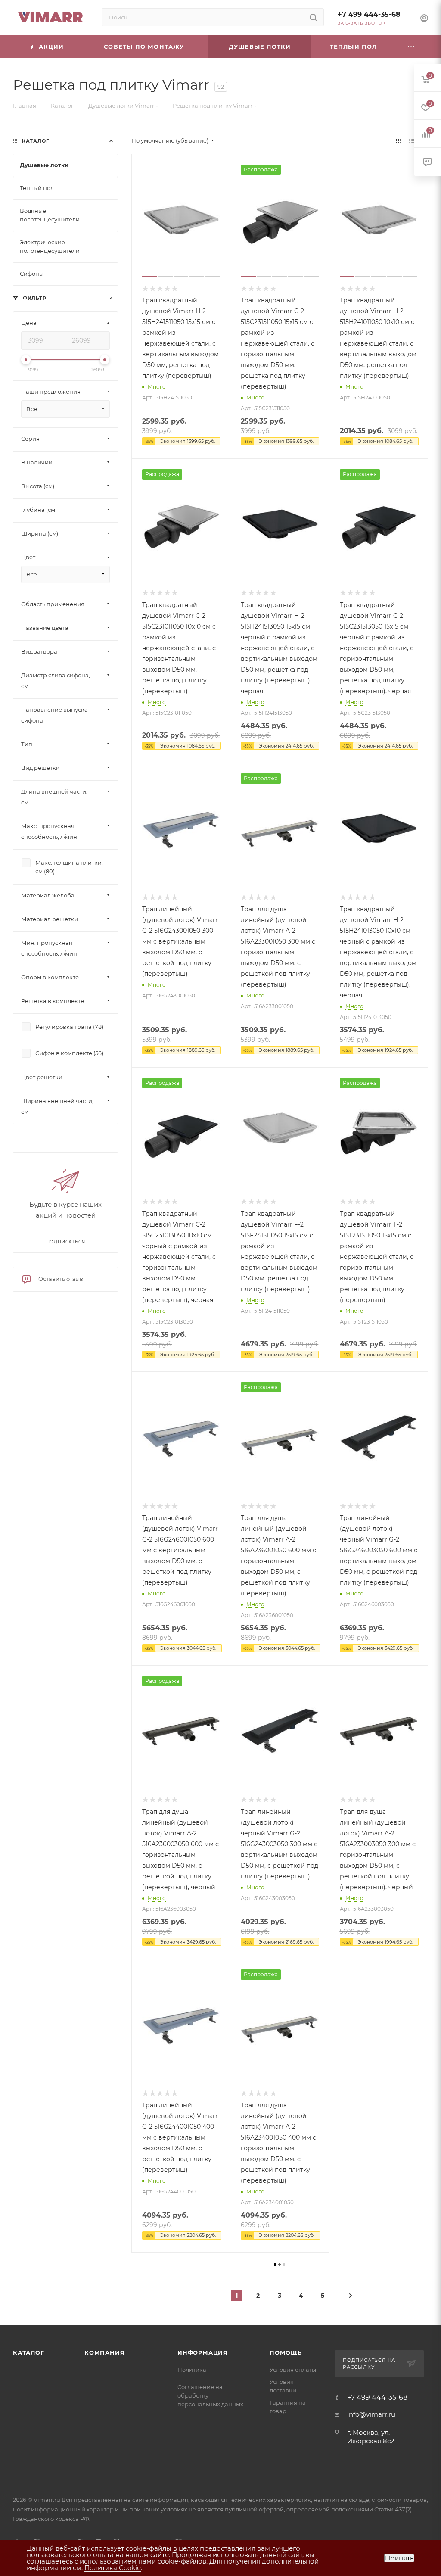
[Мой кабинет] (424, 19)
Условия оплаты (293, 2370)
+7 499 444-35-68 (369, 14)
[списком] (412, 141)
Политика (192, 2370)
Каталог (29, 2352)
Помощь (286, 2352)
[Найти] (313, 17)
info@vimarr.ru (371, 2414)
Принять (399, 2558)
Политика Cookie (113, 2568)
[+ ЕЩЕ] (412, 47)
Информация (203, 2352)
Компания (104, 2352)
